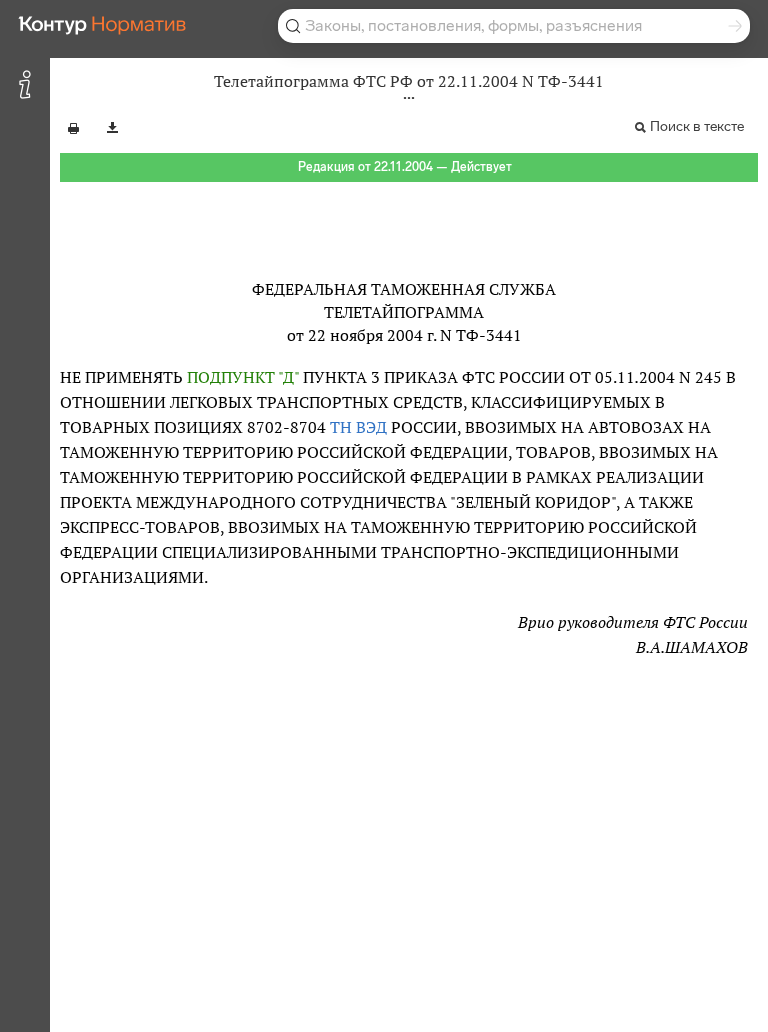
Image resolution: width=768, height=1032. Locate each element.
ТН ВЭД (358, 427)
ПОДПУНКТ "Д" (243, 377)
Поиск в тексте (697, 126)
